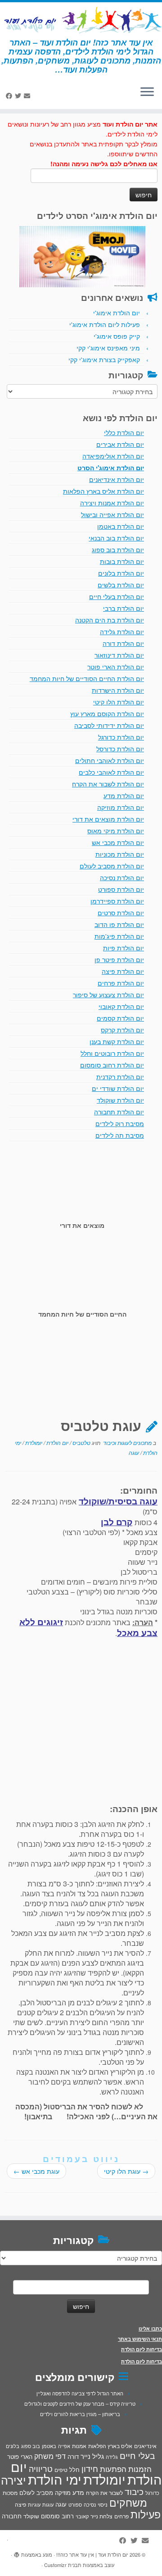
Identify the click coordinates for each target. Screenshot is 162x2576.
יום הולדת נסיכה (122, 877)
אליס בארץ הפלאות (110, 2446)
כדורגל (152, 2493)
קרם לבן (117, 1522)
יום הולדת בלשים (121, 585)
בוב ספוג (31, 2446)
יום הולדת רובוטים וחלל (112, 1053)
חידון (90, 2468)
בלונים (13, 2446)
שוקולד (31, 2516)
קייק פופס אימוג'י (117, 336)
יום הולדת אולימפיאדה (113, 456)
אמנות (79, 2446)
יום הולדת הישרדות (118, 690)
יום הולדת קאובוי (121, 1006)
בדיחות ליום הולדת (142, 2349)
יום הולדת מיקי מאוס (116, 831)
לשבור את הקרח (104, 2493)
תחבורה (12, 2516)
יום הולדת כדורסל (120, 749)
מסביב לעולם (36, 2492)
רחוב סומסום (57, 2516)
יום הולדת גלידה (122, 632)
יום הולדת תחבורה (119, 1112)
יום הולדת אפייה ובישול (112, 514)
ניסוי (103, 2504)
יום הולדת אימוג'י (117, 313)
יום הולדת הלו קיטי (119, 702)
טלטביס (81, 1442)
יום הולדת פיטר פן (119, 959)
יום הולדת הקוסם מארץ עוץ (107, 713)
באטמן (49, 2446)
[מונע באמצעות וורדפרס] (17, 2553)
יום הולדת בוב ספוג (118, 550)
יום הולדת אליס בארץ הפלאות (103, 491)
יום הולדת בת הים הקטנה (110, 620)
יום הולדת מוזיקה (121, 807)
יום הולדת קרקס (122, 1030)
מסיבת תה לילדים (120, 1135)
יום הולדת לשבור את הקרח (108, 784)
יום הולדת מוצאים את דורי (108, 819)
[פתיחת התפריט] (147, 93)
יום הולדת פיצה (123, 971)
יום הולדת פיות (124, 948)
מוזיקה (63, 2492)
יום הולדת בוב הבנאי (116, 538)
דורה (73, 2456)
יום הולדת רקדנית (120, 1077)
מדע (78, 2492)
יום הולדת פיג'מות (119, 936)
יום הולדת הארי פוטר (116, 667)
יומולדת (33, 1442)
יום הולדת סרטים (121, 913)
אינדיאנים (145, 2446)
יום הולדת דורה (123, 643)
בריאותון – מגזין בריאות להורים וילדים (80, 2414)
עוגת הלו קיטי (126, 2171)
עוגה (134, 1452)
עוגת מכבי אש (36, 2171)
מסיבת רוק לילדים (120, 1123)
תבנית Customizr (63, 2565)
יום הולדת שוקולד (120, 1100)
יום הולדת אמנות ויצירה (112, 503)
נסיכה (90, 2504)
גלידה (112, 2457)
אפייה (64, 2446)
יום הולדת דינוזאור (119, 655)
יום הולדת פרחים (121, 983)
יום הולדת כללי (124, 432)
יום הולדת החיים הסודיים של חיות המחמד (87, 678)
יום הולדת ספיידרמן (117, 901)
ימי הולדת (55, 2479)
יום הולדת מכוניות (120, 854)
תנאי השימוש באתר (140, 2339)
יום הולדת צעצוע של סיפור (108, 995)
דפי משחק (50, 2456)
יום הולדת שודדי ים (118, 1088)
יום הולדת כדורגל (121, 737)
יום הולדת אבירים (120, 444)
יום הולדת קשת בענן (117, 1041)
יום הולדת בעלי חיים (117, 596)
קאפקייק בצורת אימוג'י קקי (104, 359)
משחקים (128, 2502)
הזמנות (140, 2469)
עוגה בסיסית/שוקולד (118, 1501)
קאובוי (82, 2516)
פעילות (146, 2514)
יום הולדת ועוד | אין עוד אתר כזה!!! (92, 2554)
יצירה (13, 2480)
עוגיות (34, 2504)
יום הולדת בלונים (121, 573)
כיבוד (134, 2491)
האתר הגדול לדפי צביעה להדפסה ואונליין (80, 2393)
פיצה (20, 2504)
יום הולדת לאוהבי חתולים (110, 760)
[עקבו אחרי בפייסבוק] (10, 95)
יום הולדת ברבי (124, 608)
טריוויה (41, 2468)
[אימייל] (28, 95)
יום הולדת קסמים (120, 1018)
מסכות (10, 2493)
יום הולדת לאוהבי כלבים (111, 772)
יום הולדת (57, 1442)
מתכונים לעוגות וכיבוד (127, 1442)
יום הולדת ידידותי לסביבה (109, 725)
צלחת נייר (101, 2516)
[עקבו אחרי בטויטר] (19, 95)
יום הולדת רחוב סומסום (112, 1065)
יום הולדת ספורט (121, 889)
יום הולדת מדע (124, 795)
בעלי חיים (137, 2455)
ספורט (75, 2504)
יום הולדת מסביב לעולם (112, 866)
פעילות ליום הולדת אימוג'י (105, 324)
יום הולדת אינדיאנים (117, 479)
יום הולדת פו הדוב (119, 924)
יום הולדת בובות (122, 561)
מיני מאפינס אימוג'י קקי (108, 348)
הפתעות (113, 2469)
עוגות (48, 2504)
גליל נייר (92, 2456)
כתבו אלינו (150, 2328)
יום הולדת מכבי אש (118, 842)
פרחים (121, 2516)
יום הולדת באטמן (121, 526)
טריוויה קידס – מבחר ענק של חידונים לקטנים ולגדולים (80, 2403)
